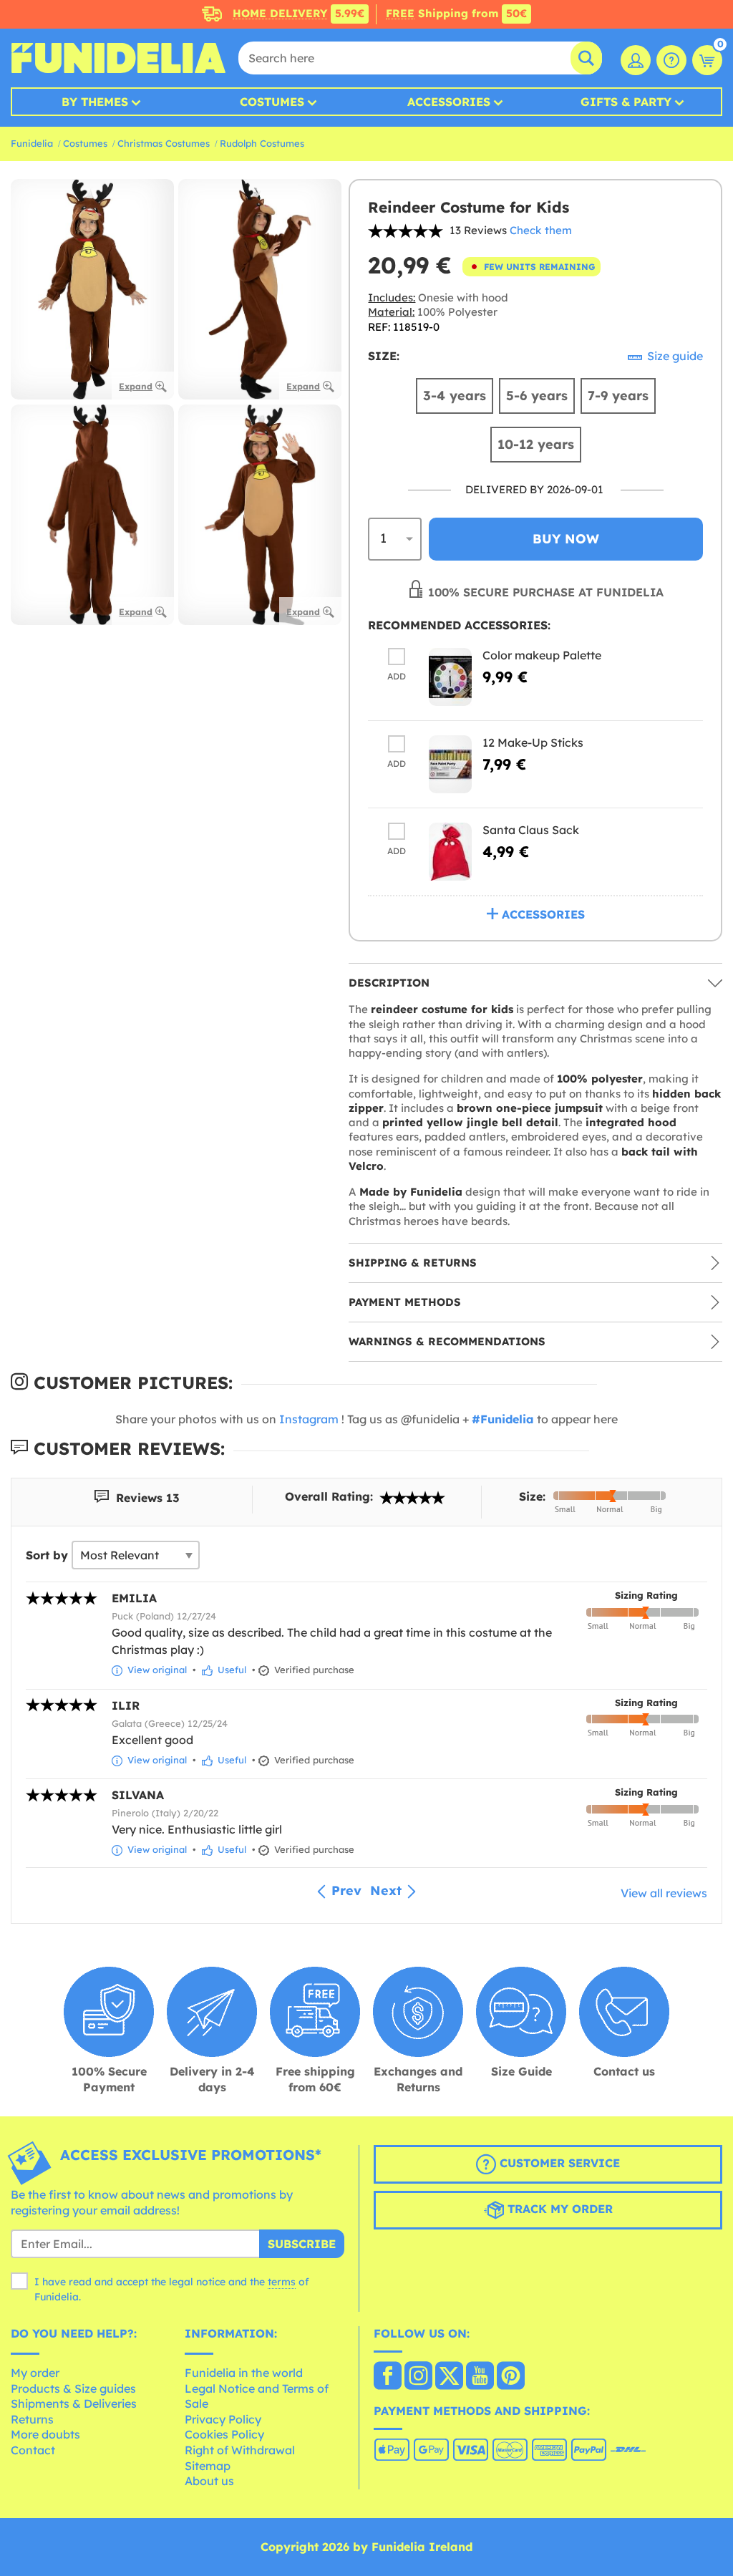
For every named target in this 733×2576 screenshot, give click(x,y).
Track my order (558, 2209)
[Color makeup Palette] (450, 677)
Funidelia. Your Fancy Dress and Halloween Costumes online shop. (118, 58)
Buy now (566, 539)
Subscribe (302, 2244)
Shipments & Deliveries (74, 2403)
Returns (32, 2419)
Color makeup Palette (542, 655)
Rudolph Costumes (262, 143)
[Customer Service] (671, 60)
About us (209, 2481)
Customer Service (558, 2163)
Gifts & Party (626, 102)
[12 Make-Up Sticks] (450, 764)
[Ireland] (388, 2377)
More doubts (45, 2434)
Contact (33, 2450)
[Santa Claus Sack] (450, 852)
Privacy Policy (223, 2419)
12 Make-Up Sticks (533, 742)
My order (35, 2373)
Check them (541, 230)
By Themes (95, 102)
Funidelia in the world (244, 2373)
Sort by (47, 1555)
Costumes (272, 102)
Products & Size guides (73, 2388)
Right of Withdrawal (240, 2450)
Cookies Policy (224, 2434)
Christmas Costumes (164, 143)
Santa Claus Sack (531, 830)
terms (282, 2282)
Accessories (449, 102)
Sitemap (208, 2466)
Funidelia (32, 143)
